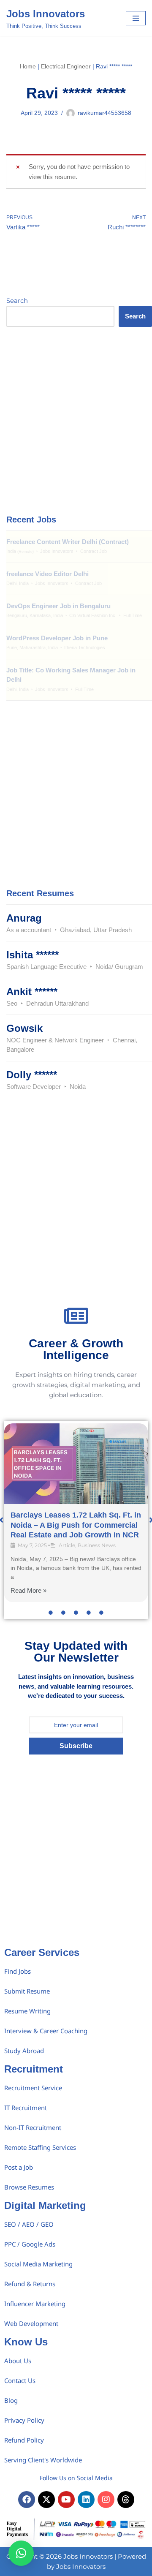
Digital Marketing (45, 2205)
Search (17, 301)
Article (67, 1545)
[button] (21, 2553)
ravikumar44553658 (104, 113)
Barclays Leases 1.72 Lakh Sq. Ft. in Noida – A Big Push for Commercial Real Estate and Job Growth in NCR (76, 1525)
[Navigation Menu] (136, 18)
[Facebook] (27, 2500)
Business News (97, 1545)
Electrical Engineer (66, 66)
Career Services (42, 1952)
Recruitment (34, 2069)
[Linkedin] (86, 2500)
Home (28, 66)
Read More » (28, 1590)
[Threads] (126, 2500)
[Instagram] (106, 2500)
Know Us (26, 2342)
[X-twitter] (46, 2500)
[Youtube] (66, 2500)
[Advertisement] (76, 420)
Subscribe (76, 1746)
